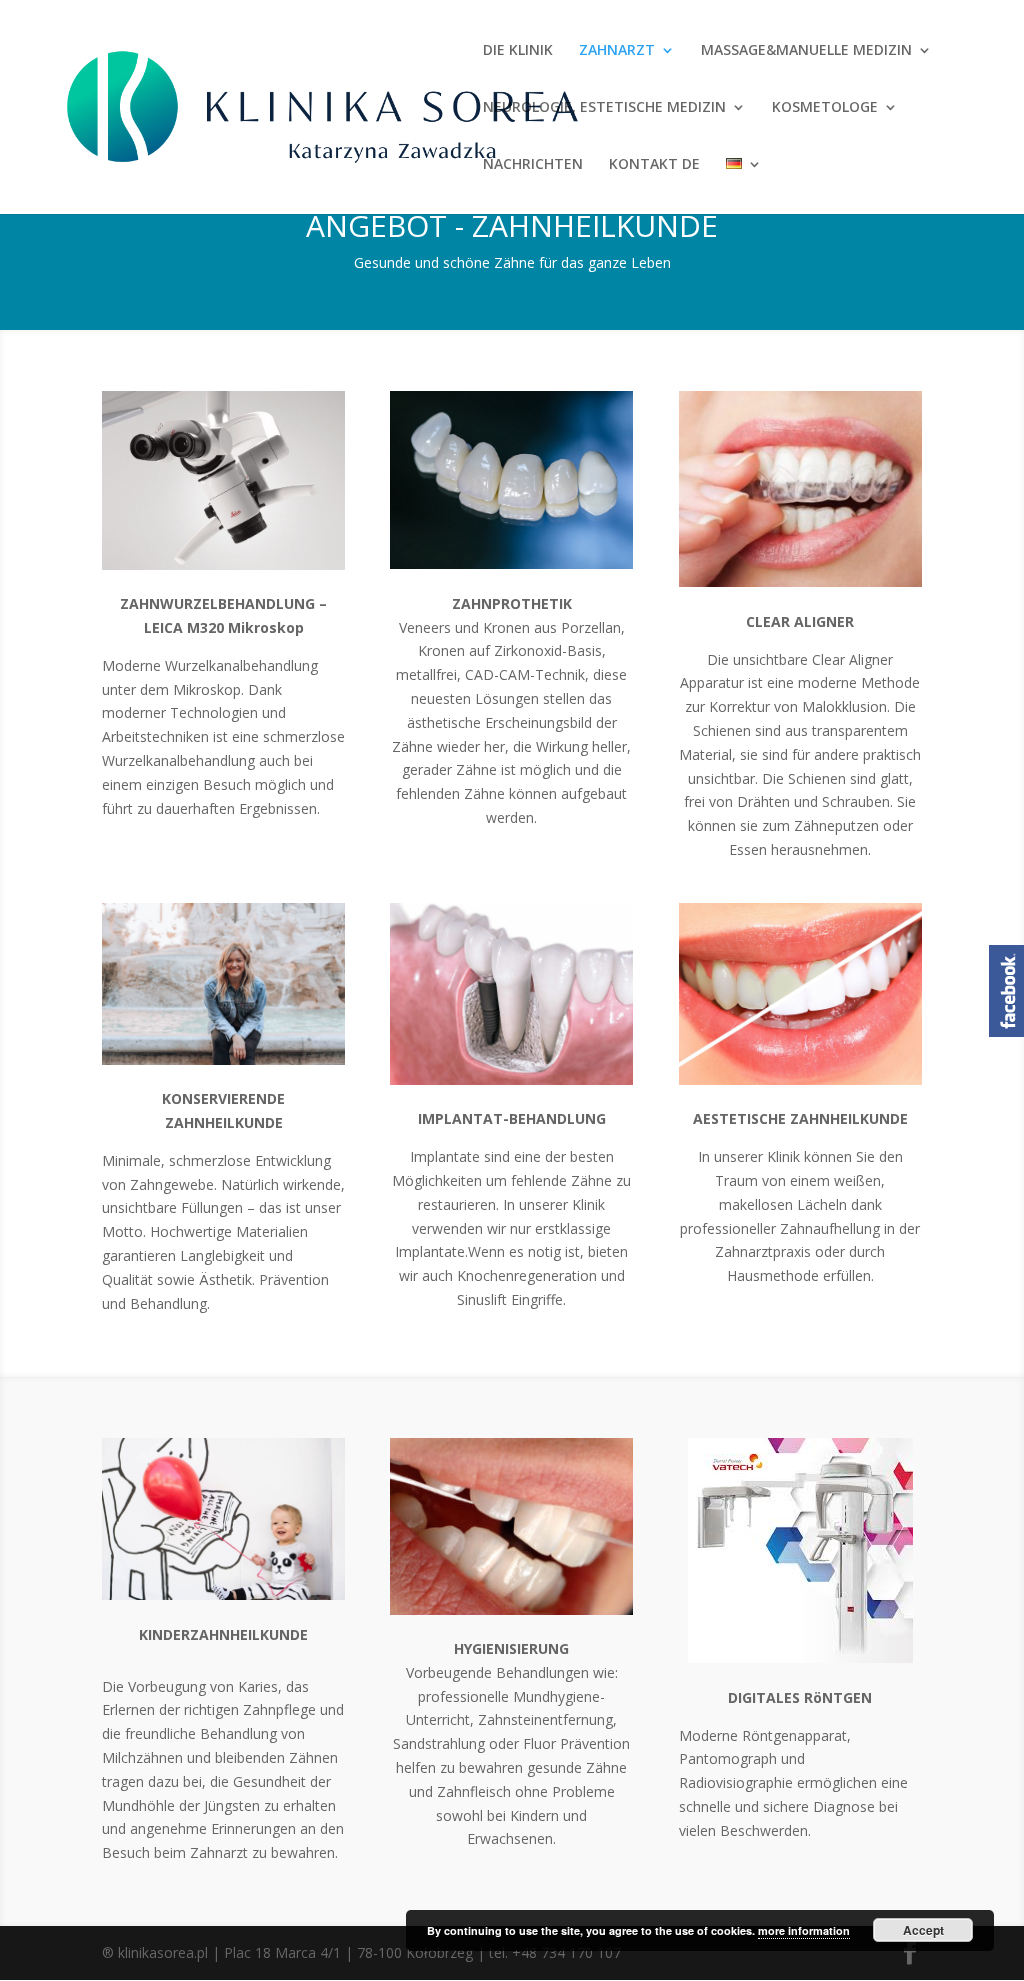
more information (804, 1930)
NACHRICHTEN (533, 165)
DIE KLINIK (518, 51)
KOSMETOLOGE (825, 108)
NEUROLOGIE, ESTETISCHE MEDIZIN (604, 108)
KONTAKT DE (654, 165)
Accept (923, 1930)
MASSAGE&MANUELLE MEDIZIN (806, 51)
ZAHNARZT (617, 51)
